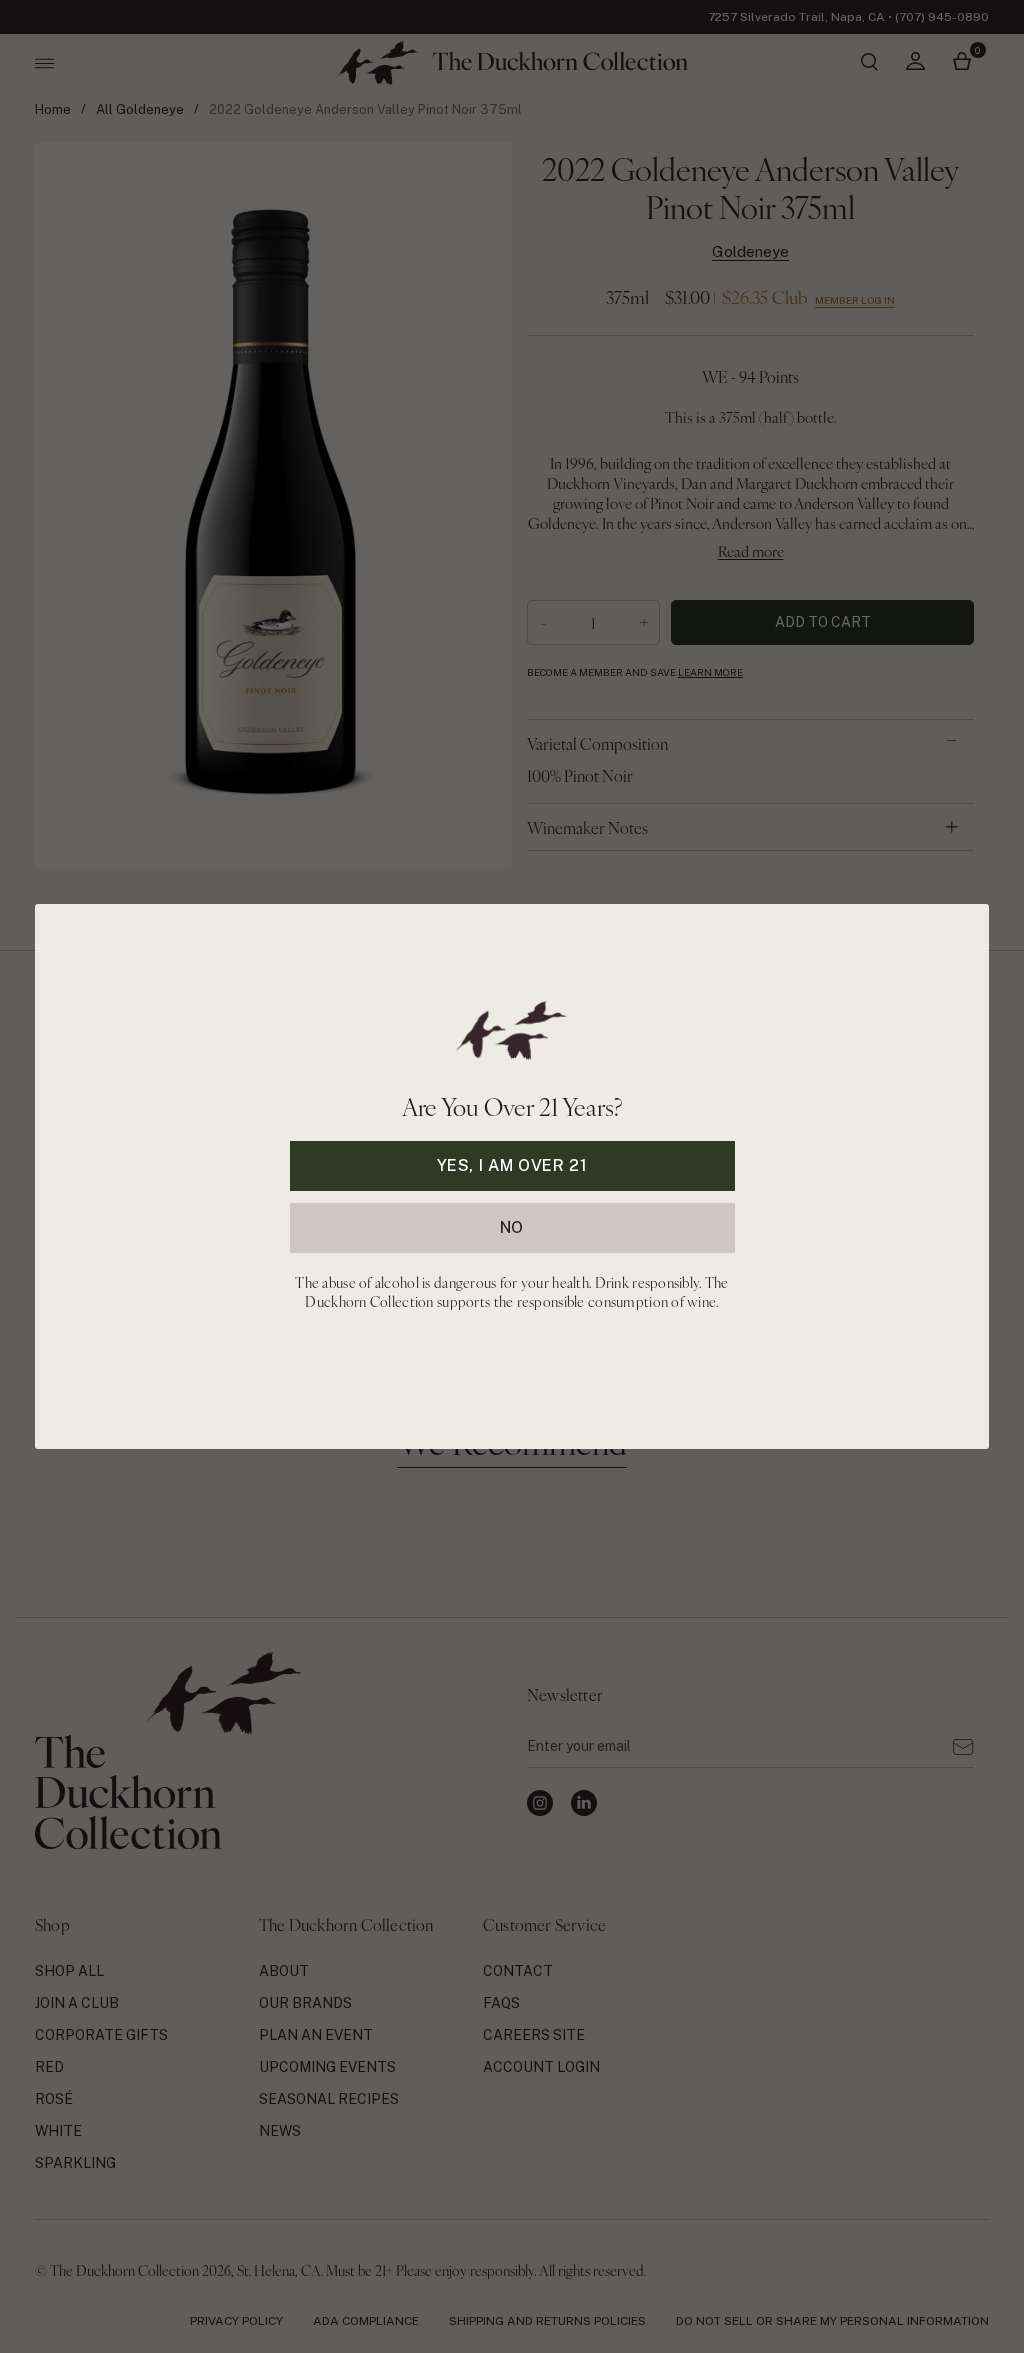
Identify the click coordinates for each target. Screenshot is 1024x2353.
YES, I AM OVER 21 (512, 1165)
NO (512, 1227)
